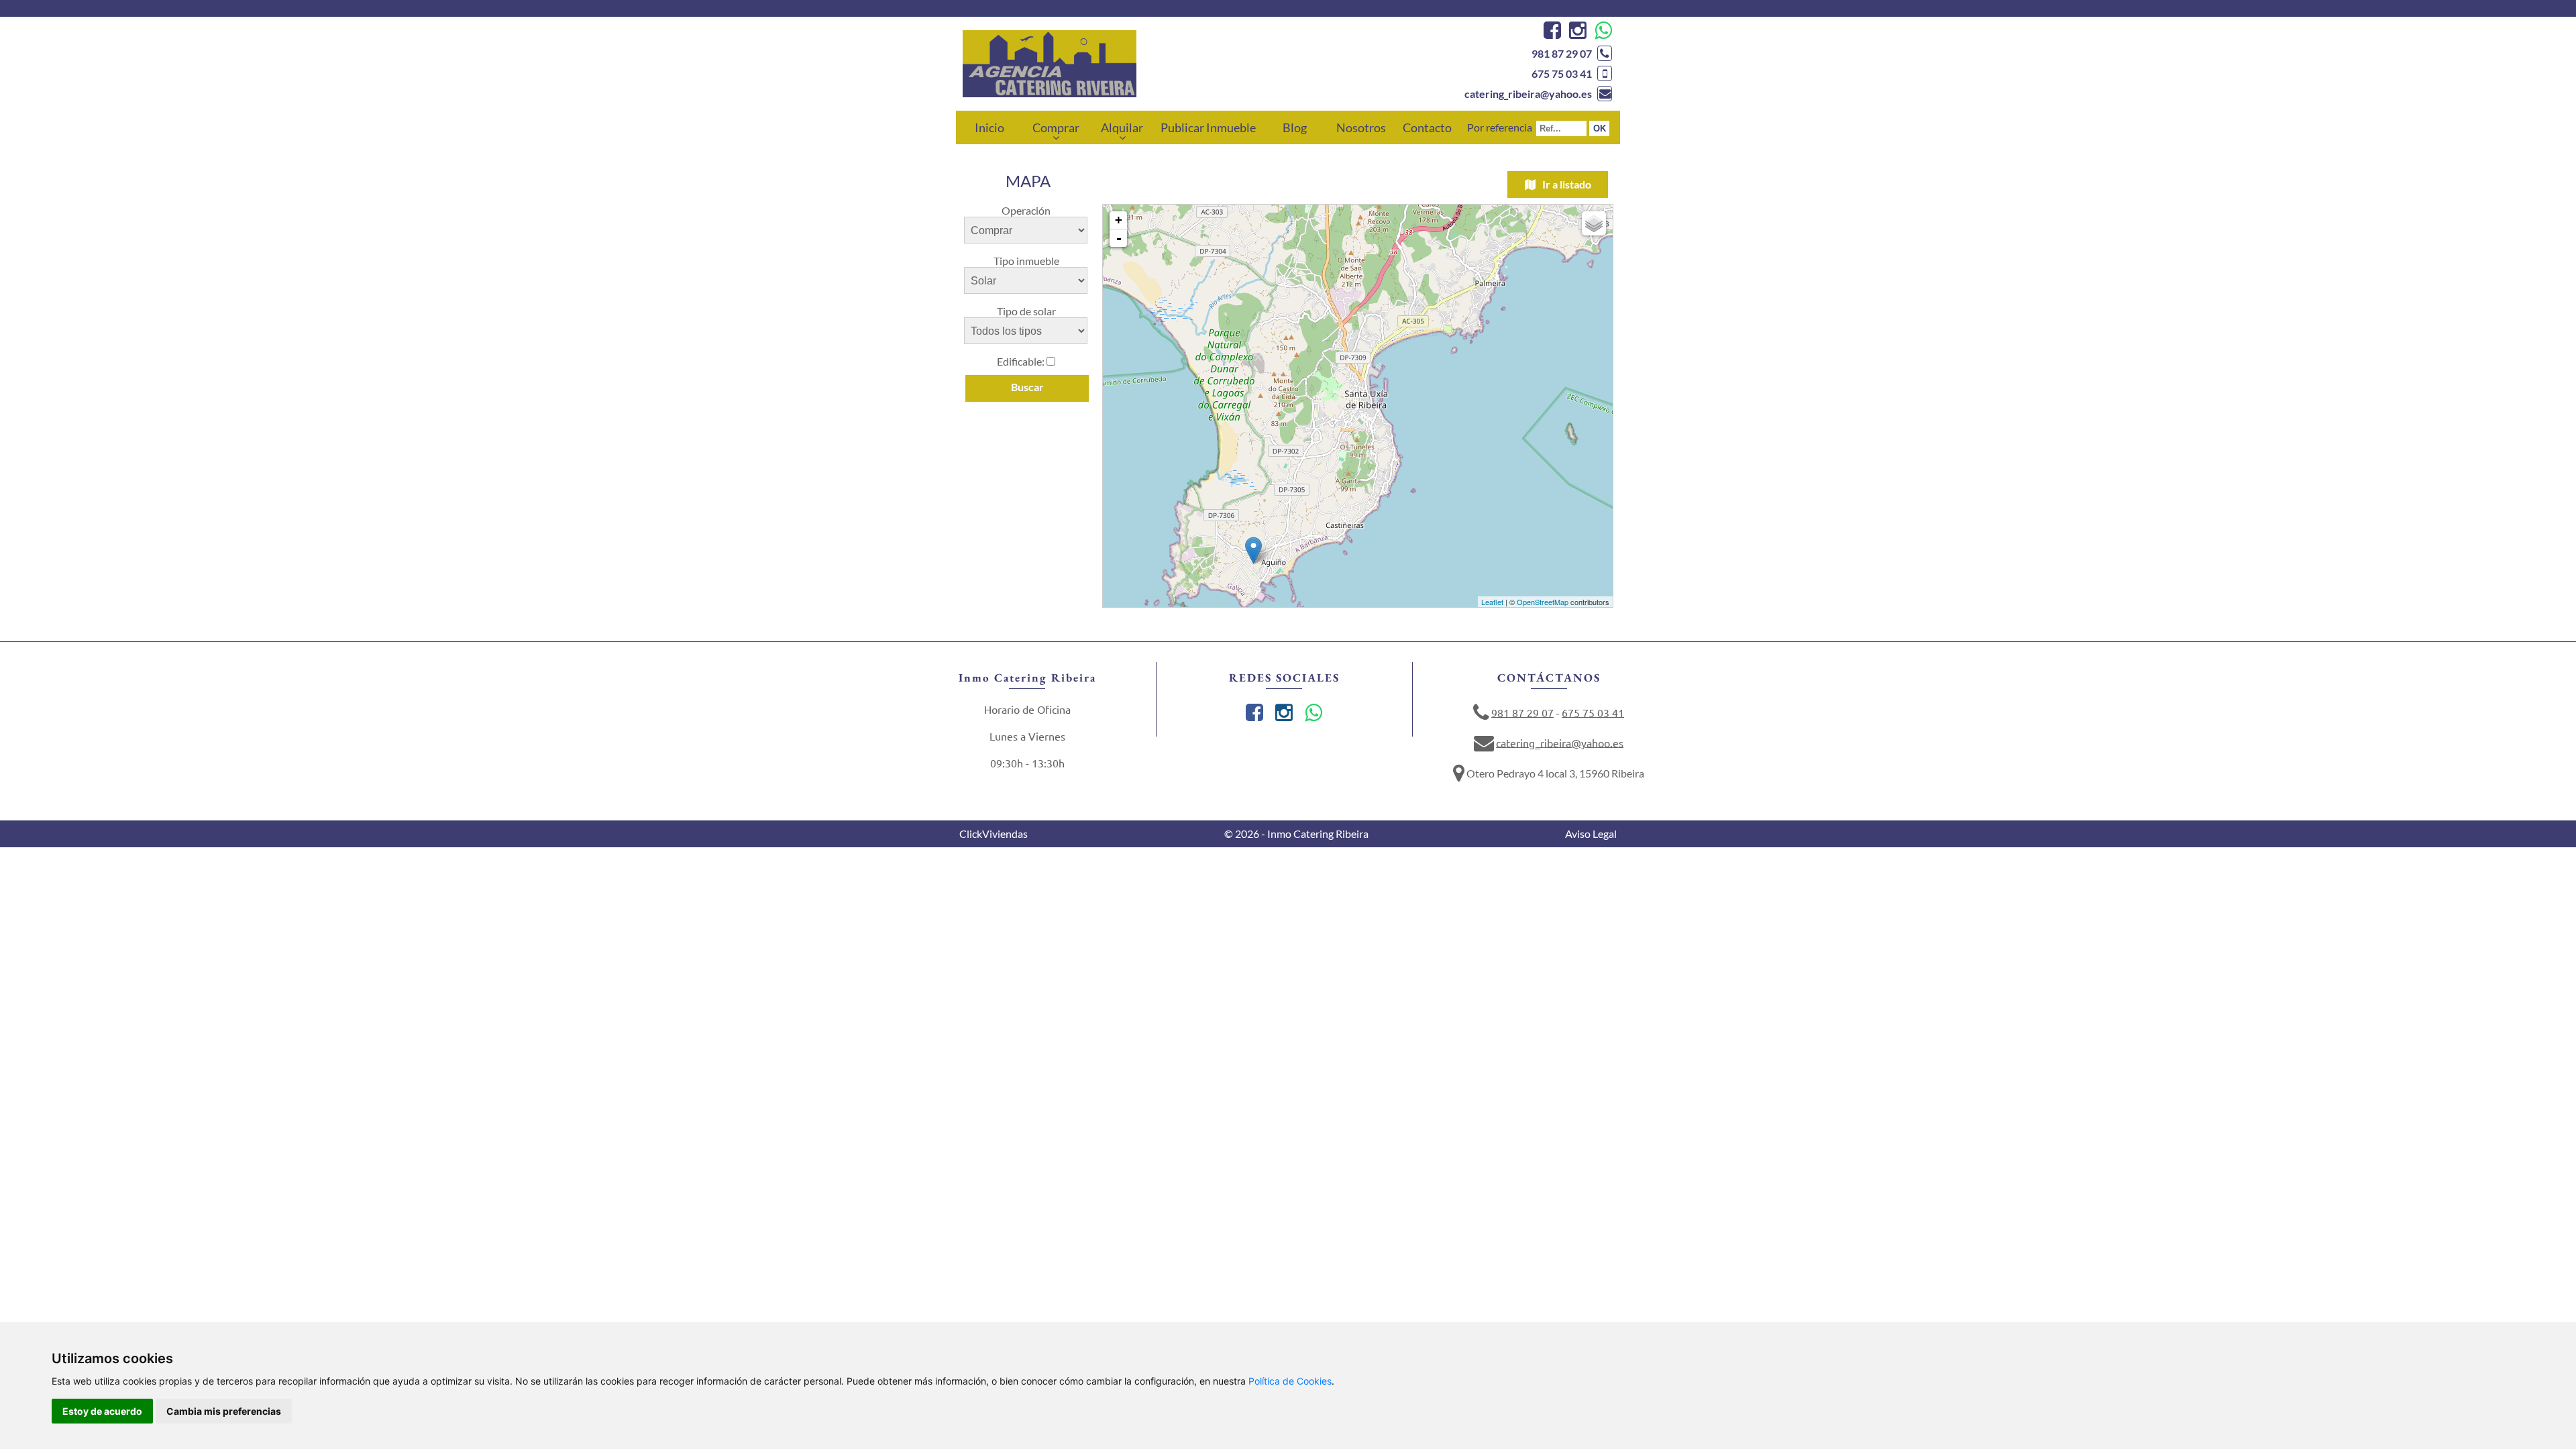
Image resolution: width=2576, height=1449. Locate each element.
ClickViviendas (994, 834)
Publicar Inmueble (1208, 127)
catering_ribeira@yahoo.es (1528, 94)
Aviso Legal (1591, 834)
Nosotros (1361, 127)
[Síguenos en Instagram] (1576, 33)
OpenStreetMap (1543, 602)
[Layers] (1594, 223)
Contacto (1427, 127)
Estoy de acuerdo (102, 1411)
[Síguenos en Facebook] (1551, 33)
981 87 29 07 (1562, 53)
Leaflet (1492, 602)
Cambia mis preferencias (224, 1411)
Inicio (989, 127)
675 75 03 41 (1562, 73)
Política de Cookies (1290, 1381)
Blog (1295, 127)
